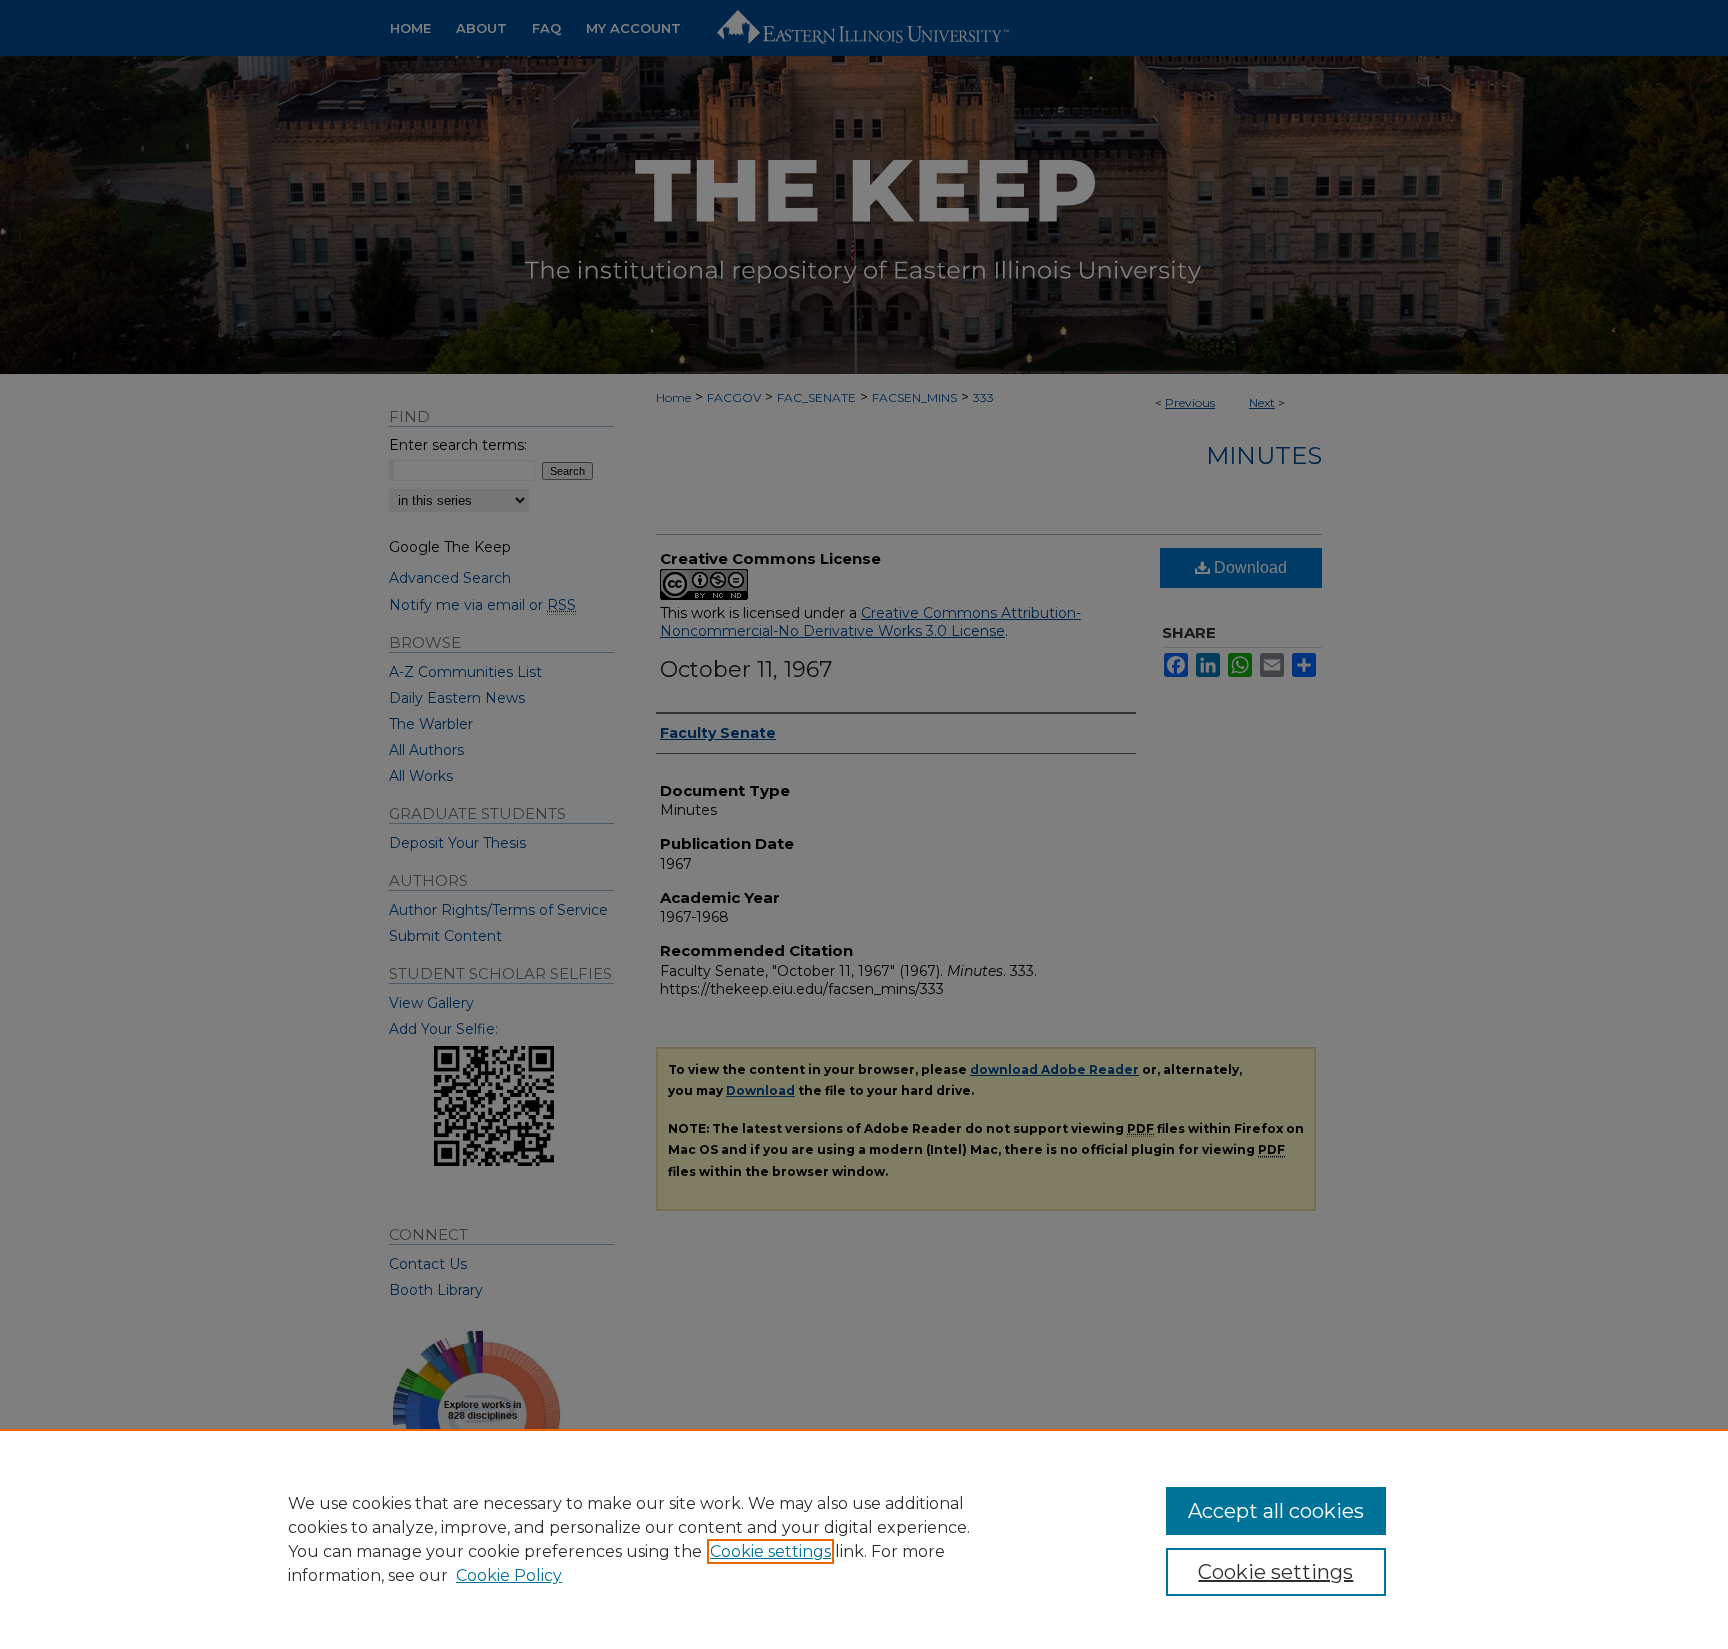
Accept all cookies (1276, 1511)
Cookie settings (770, 1551)
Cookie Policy (509, 1575)
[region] (864, 1539)
